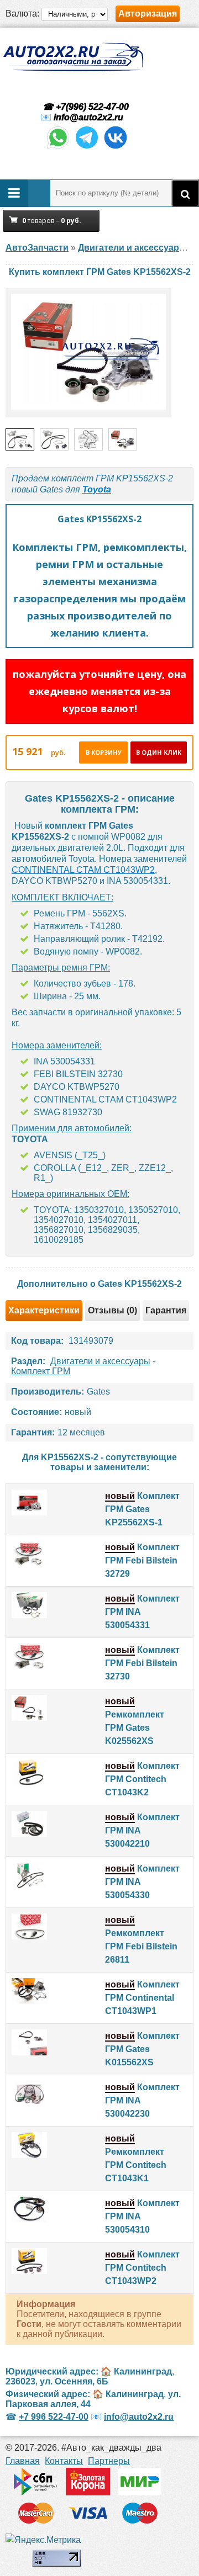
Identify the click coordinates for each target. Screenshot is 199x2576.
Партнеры (109, 2461)
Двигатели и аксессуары (100, 1361)
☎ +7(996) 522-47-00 (85, 107)
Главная (23, 2461)
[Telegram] (87, 148)
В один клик (159, 752)
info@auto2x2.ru (88, 117)
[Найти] (185, 193)
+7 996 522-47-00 (54, 2417)
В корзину (104, 752)
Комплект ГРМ (41, 1371)
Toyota (97, 489)
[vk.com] (116, 148)
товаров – (52, 221)
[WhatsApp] (58, 148)
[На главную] (73, 57)
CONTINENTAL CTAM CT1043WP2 (83, 870)
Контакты (64, 2461)
